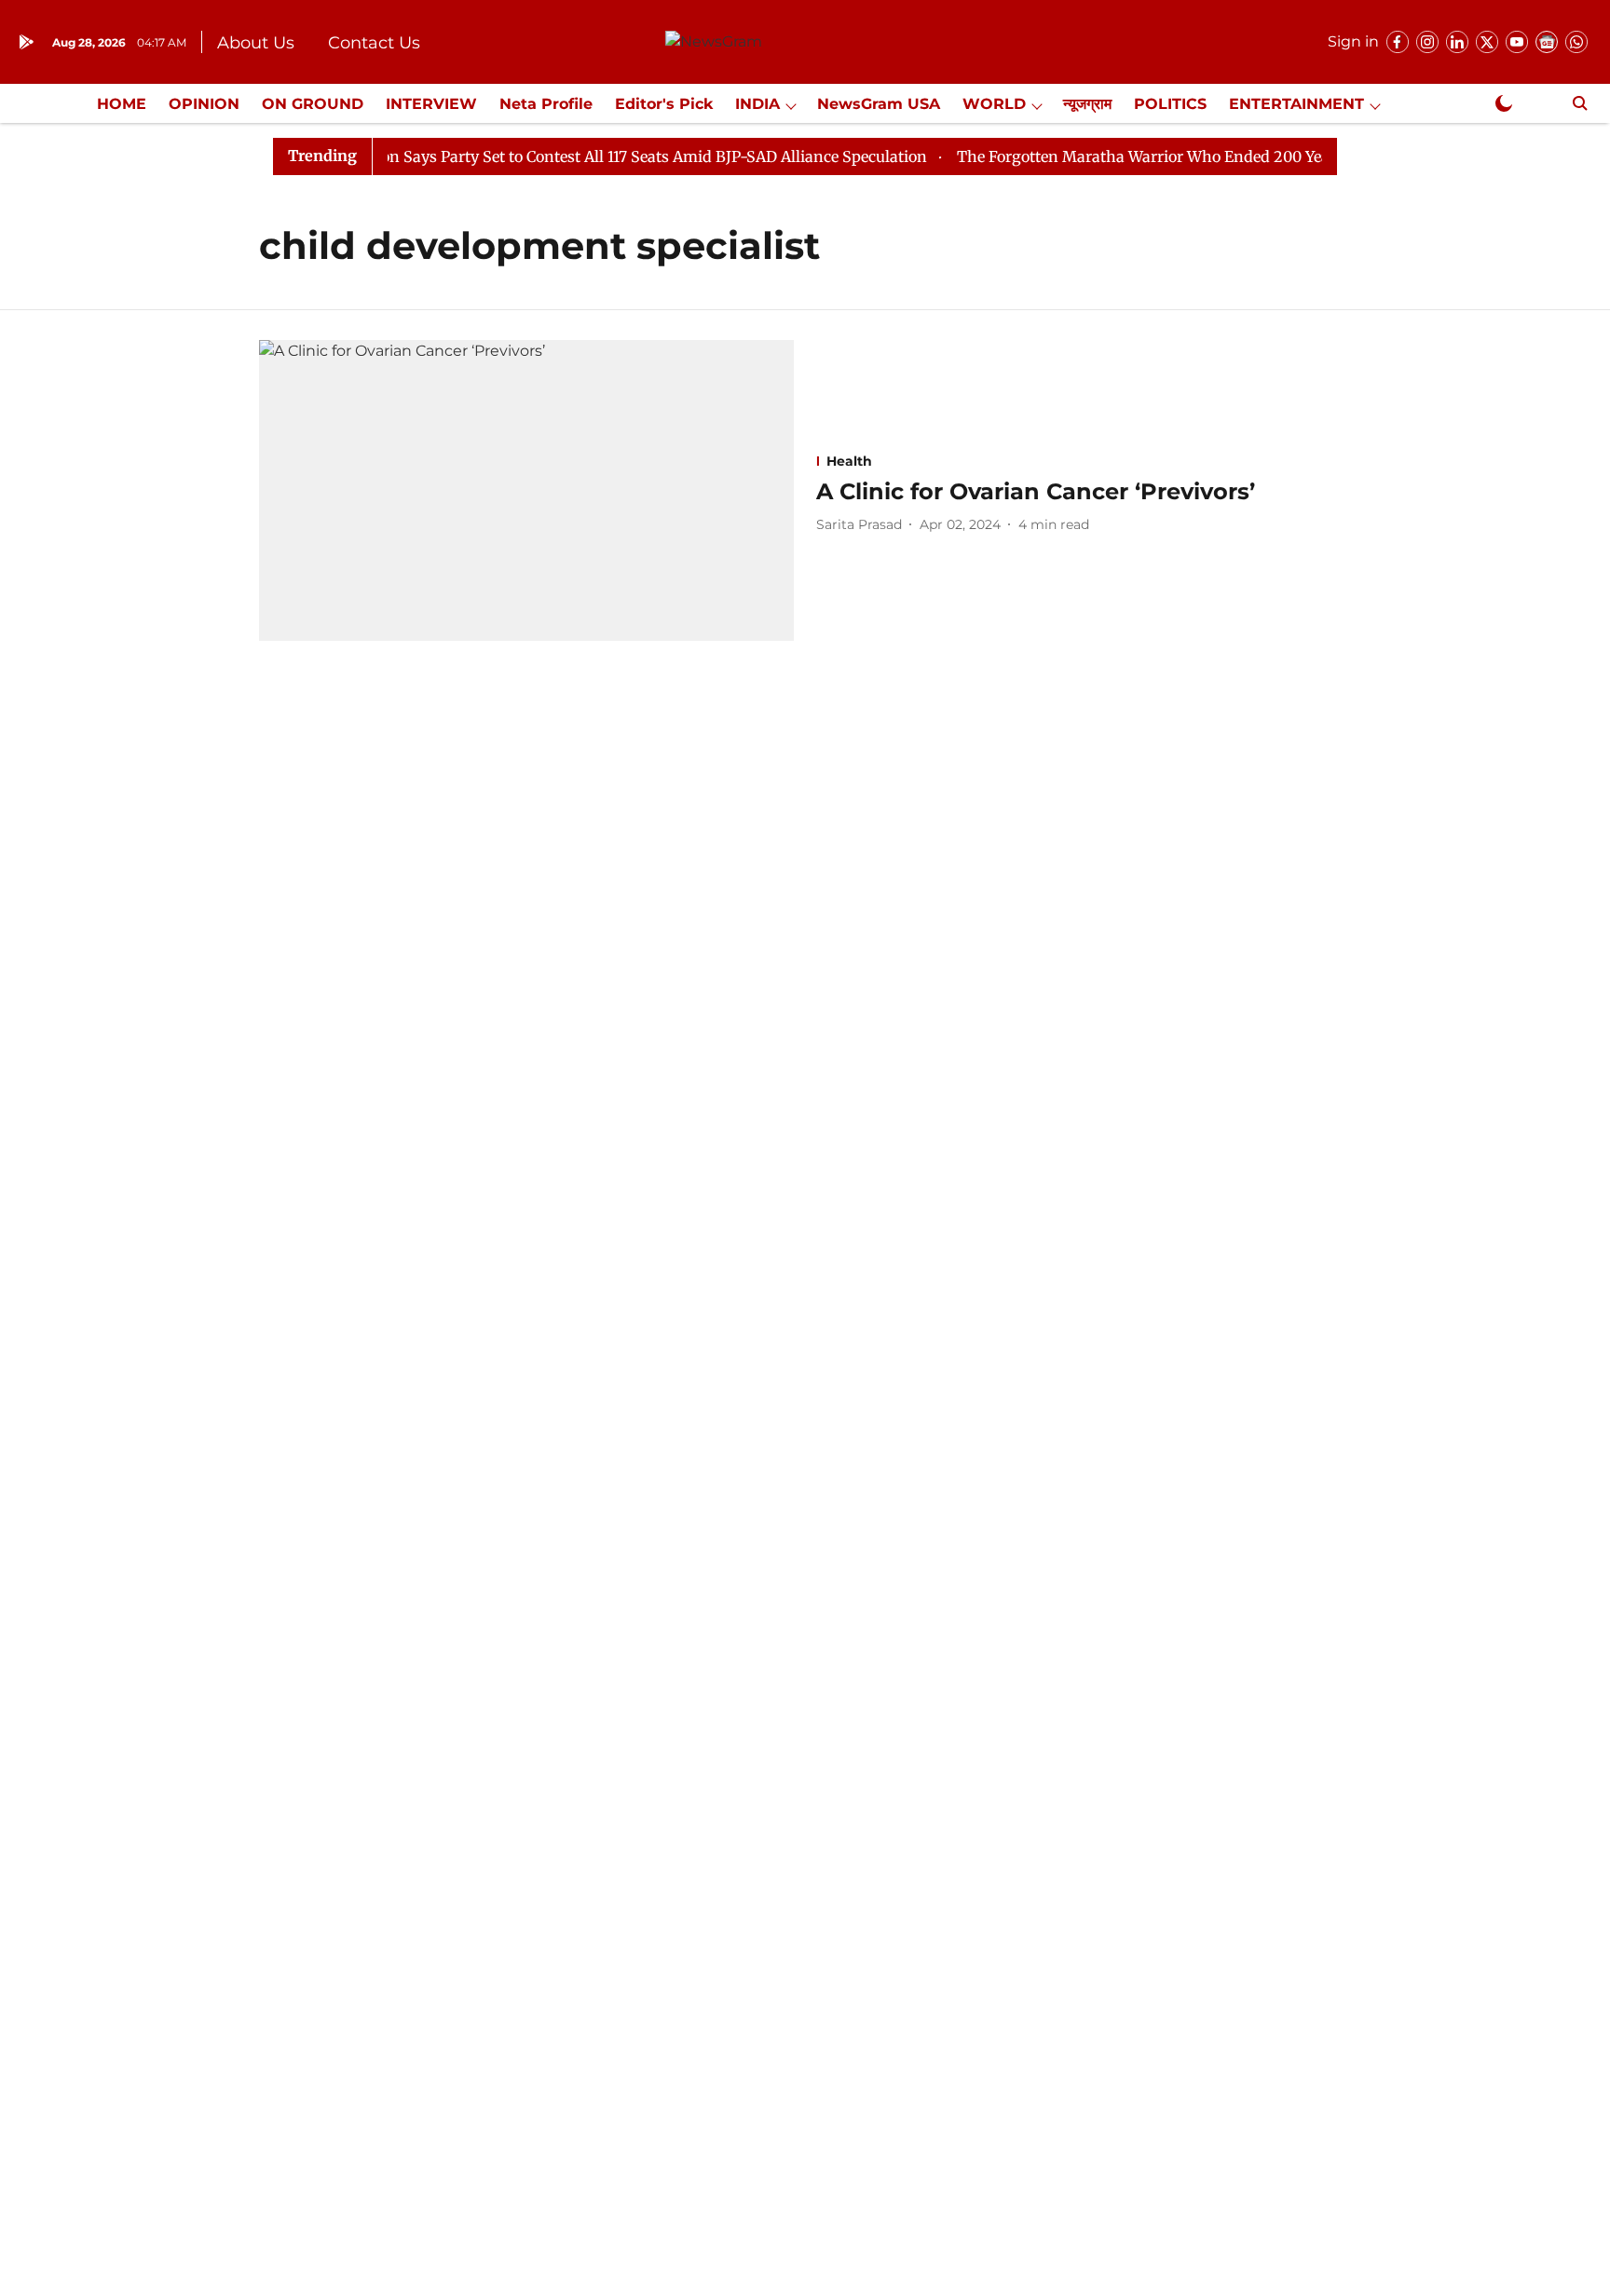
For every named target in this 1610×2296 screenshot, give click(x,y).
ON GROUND (313, 104)
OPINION (204, 104)
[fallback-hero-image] (526, 490)
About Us (256, 43)
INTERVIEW (431, 104)
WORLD (994, 104)
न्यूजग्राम (1087, 104)
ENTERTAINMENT (1296, 104)
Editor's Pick (664, 104)
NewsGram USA (879, 104)
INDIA (757, 104)
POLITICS (1170, 104)
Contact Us (374, 43)
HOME (122, 104)
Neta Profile (546, 104)
